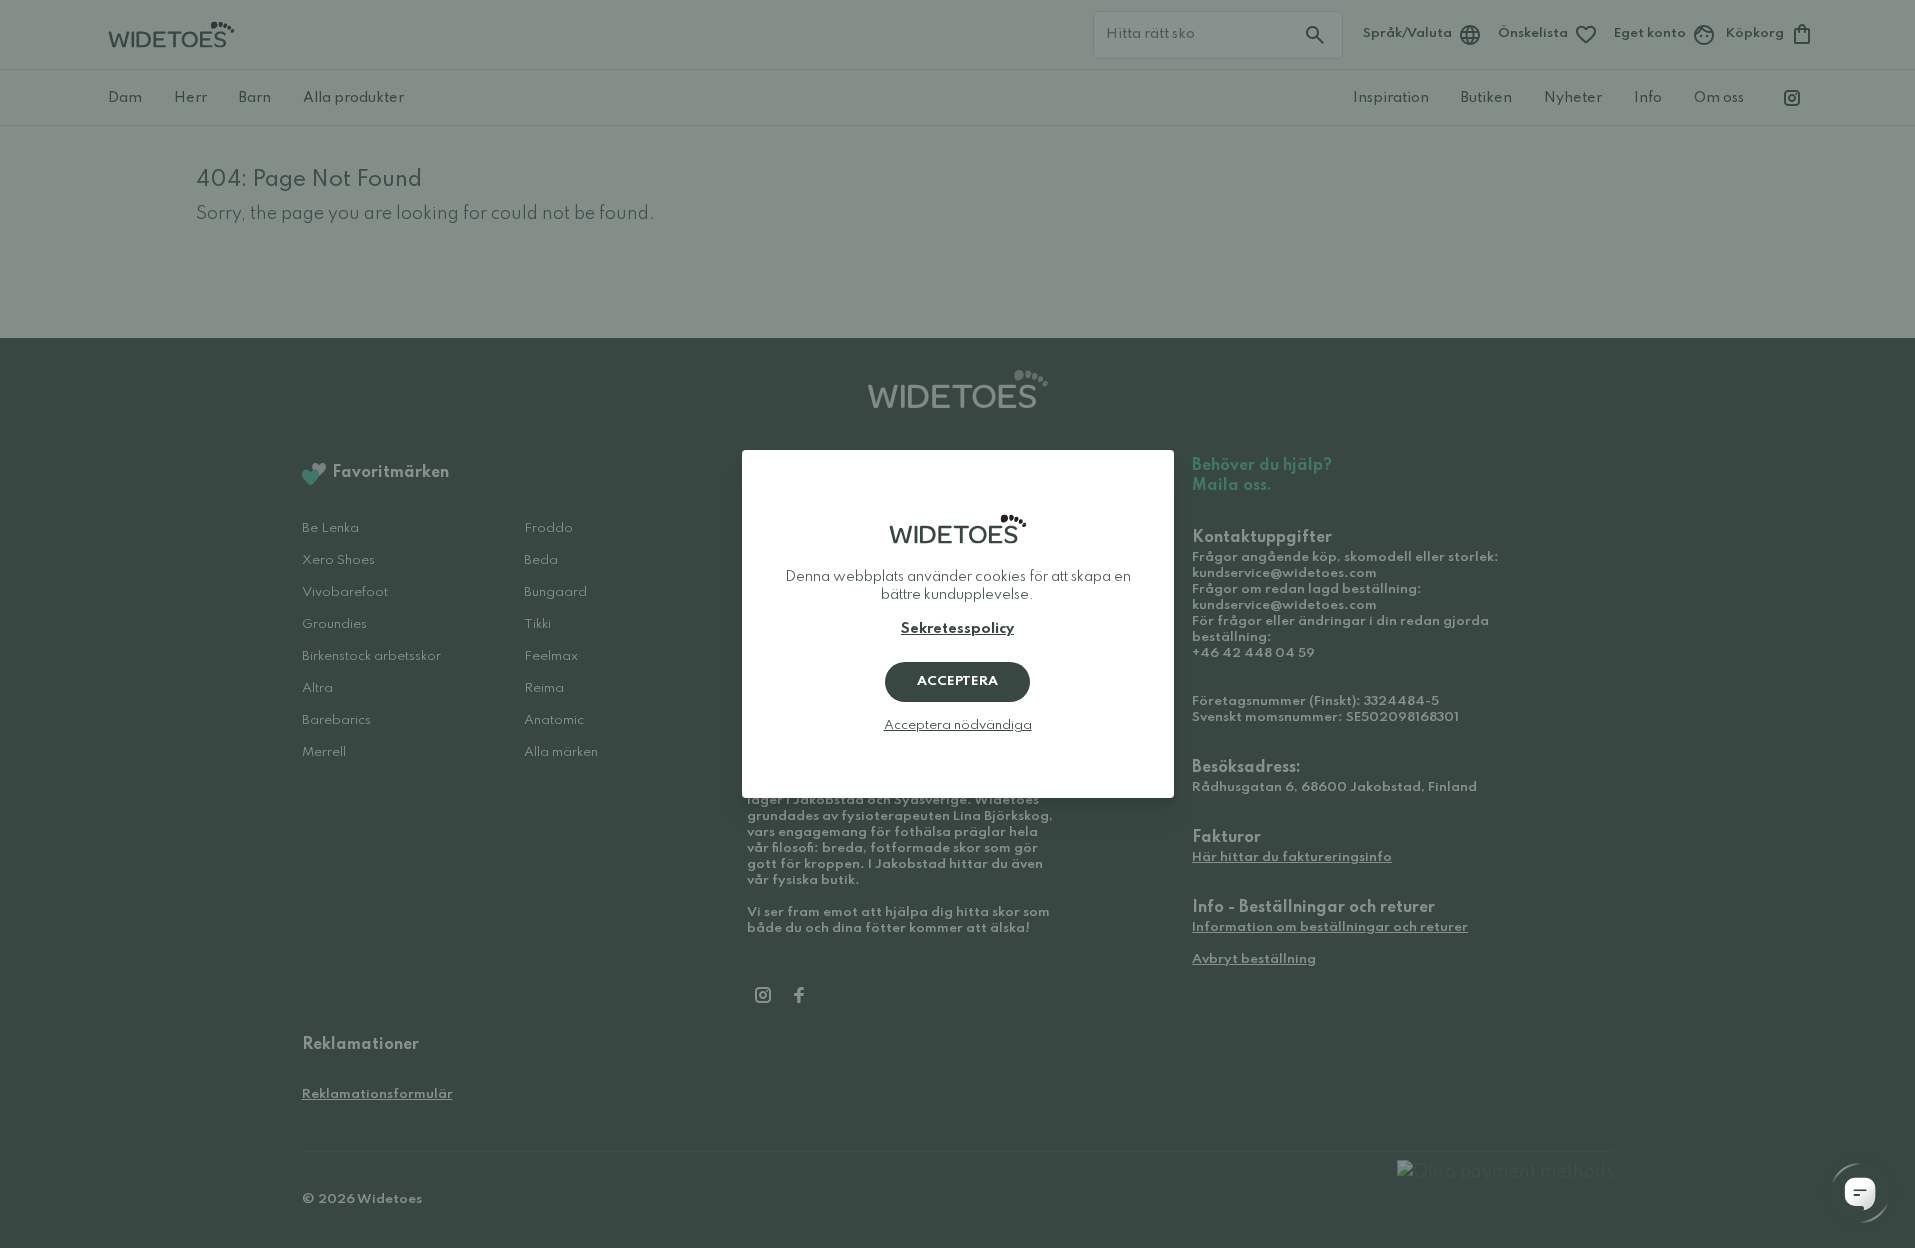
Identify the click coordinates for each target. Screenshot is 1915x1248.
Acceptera (957, 681)
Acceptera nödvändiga (958, 725)
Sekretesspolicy (957, 629)
